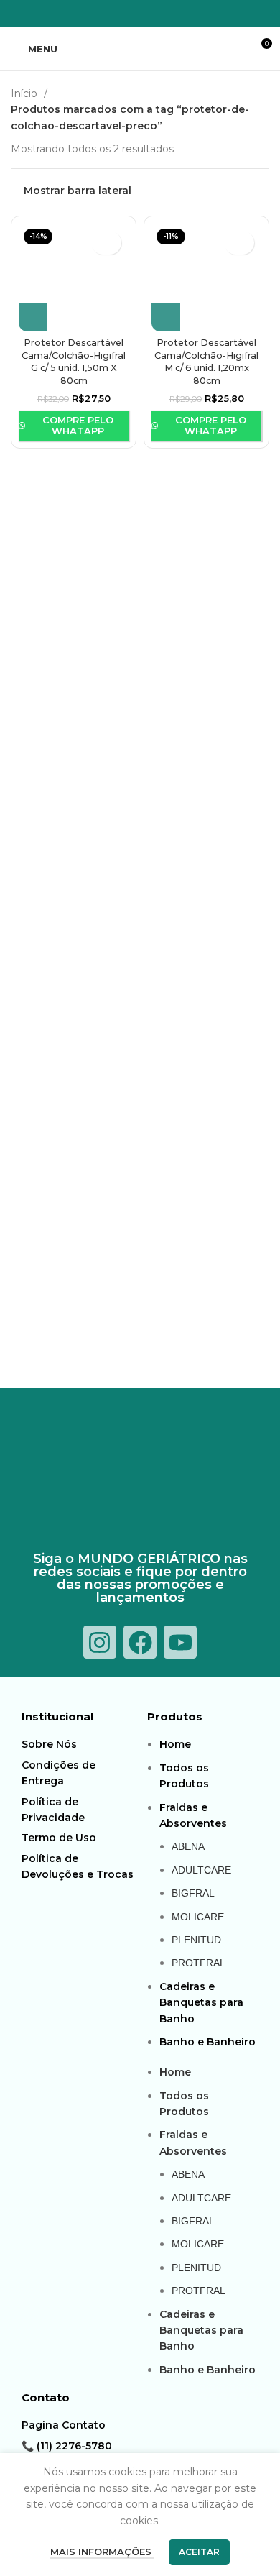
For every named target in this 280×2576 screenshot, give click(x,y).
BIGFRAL (193, 1893)
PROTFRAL (199, 1963)
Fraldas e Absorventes (193, 1815)
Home (175, 1744)
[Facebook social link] (112, 14)
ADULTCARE (201, 1870)
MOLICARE (198, 1917)
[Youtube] (180, 1642)
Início (25, 93)
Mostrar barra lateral (78, 190)
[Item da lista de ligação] (81, 1744)
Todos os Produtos (184, 1776)
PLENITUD (196, 1940)
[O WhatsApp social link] (149, 14)
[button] (33, 317)
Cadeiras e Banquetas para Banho (201, 2003)
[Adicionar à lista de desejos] (106, 243)
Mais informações (102, 2552)
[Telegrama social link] (168, 14)
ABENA (188, 1846)
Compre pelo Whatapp (78, 426)
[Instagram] (100, 1642)
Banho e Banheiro (207, 2042)
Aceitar (199, 2552)
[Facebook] (140, 1642)
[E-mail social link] (131, 14)
